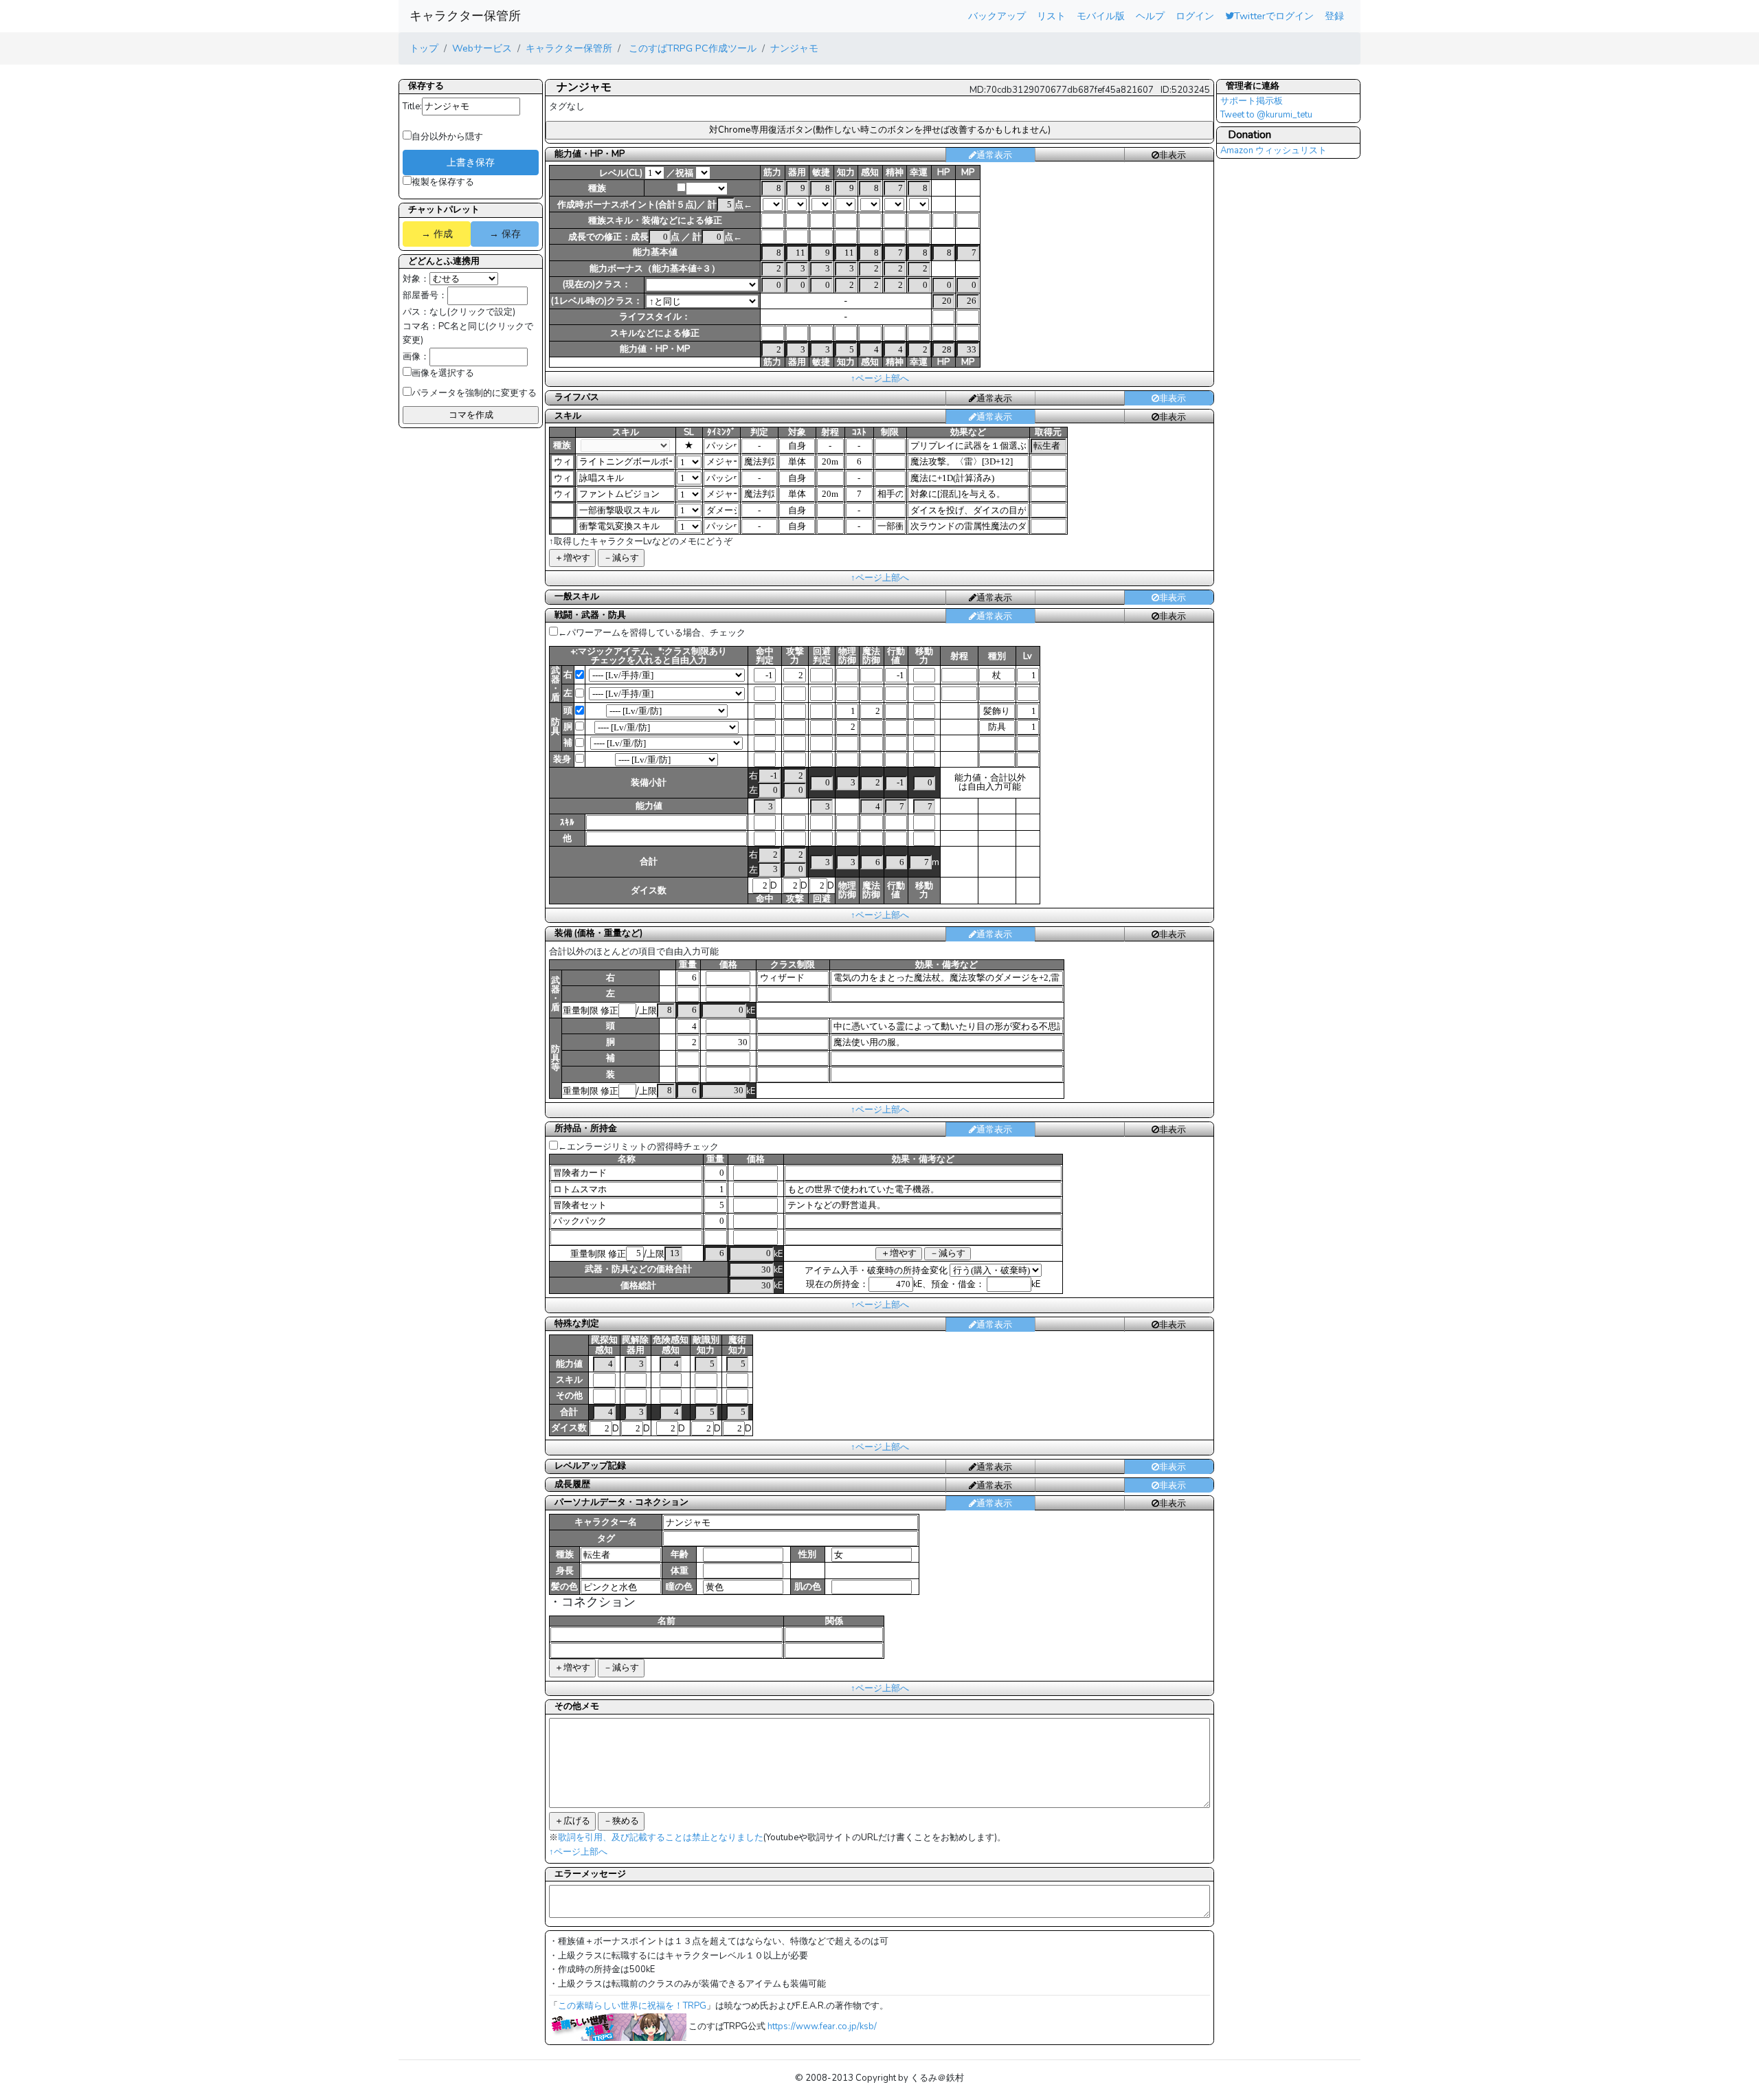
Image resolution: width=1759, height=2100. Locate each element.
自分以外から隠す (447, 137)
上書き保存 (471, 162)
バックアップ (997, 16)
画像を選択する (443, 373)
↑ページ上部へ (880, 379)
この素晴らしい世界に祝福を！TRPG (632, 2006)
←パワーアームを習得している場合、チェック (652, 633)
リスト (1051, 16)
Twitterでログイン (1274, 16)
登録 (1334, 16)
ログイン (1195, 16)
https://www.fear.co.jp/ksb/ (822, 2026)
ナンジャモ (794, 48)
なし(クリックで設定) (472, 312)
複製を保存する (443, 182)
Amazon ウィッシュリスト (1274, 150)
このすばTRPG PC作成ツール (691, 48)
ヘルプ (1150, 16)
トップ (424, 48)
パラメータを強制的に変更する (474, 393)
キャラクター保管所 (465, 16)
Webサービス (482, 48)
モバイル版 (1101, 16)
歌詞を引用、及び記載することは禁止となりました (661, 1838)
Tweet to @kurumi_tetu (1266, 115)
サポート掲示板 (1252, 101)
